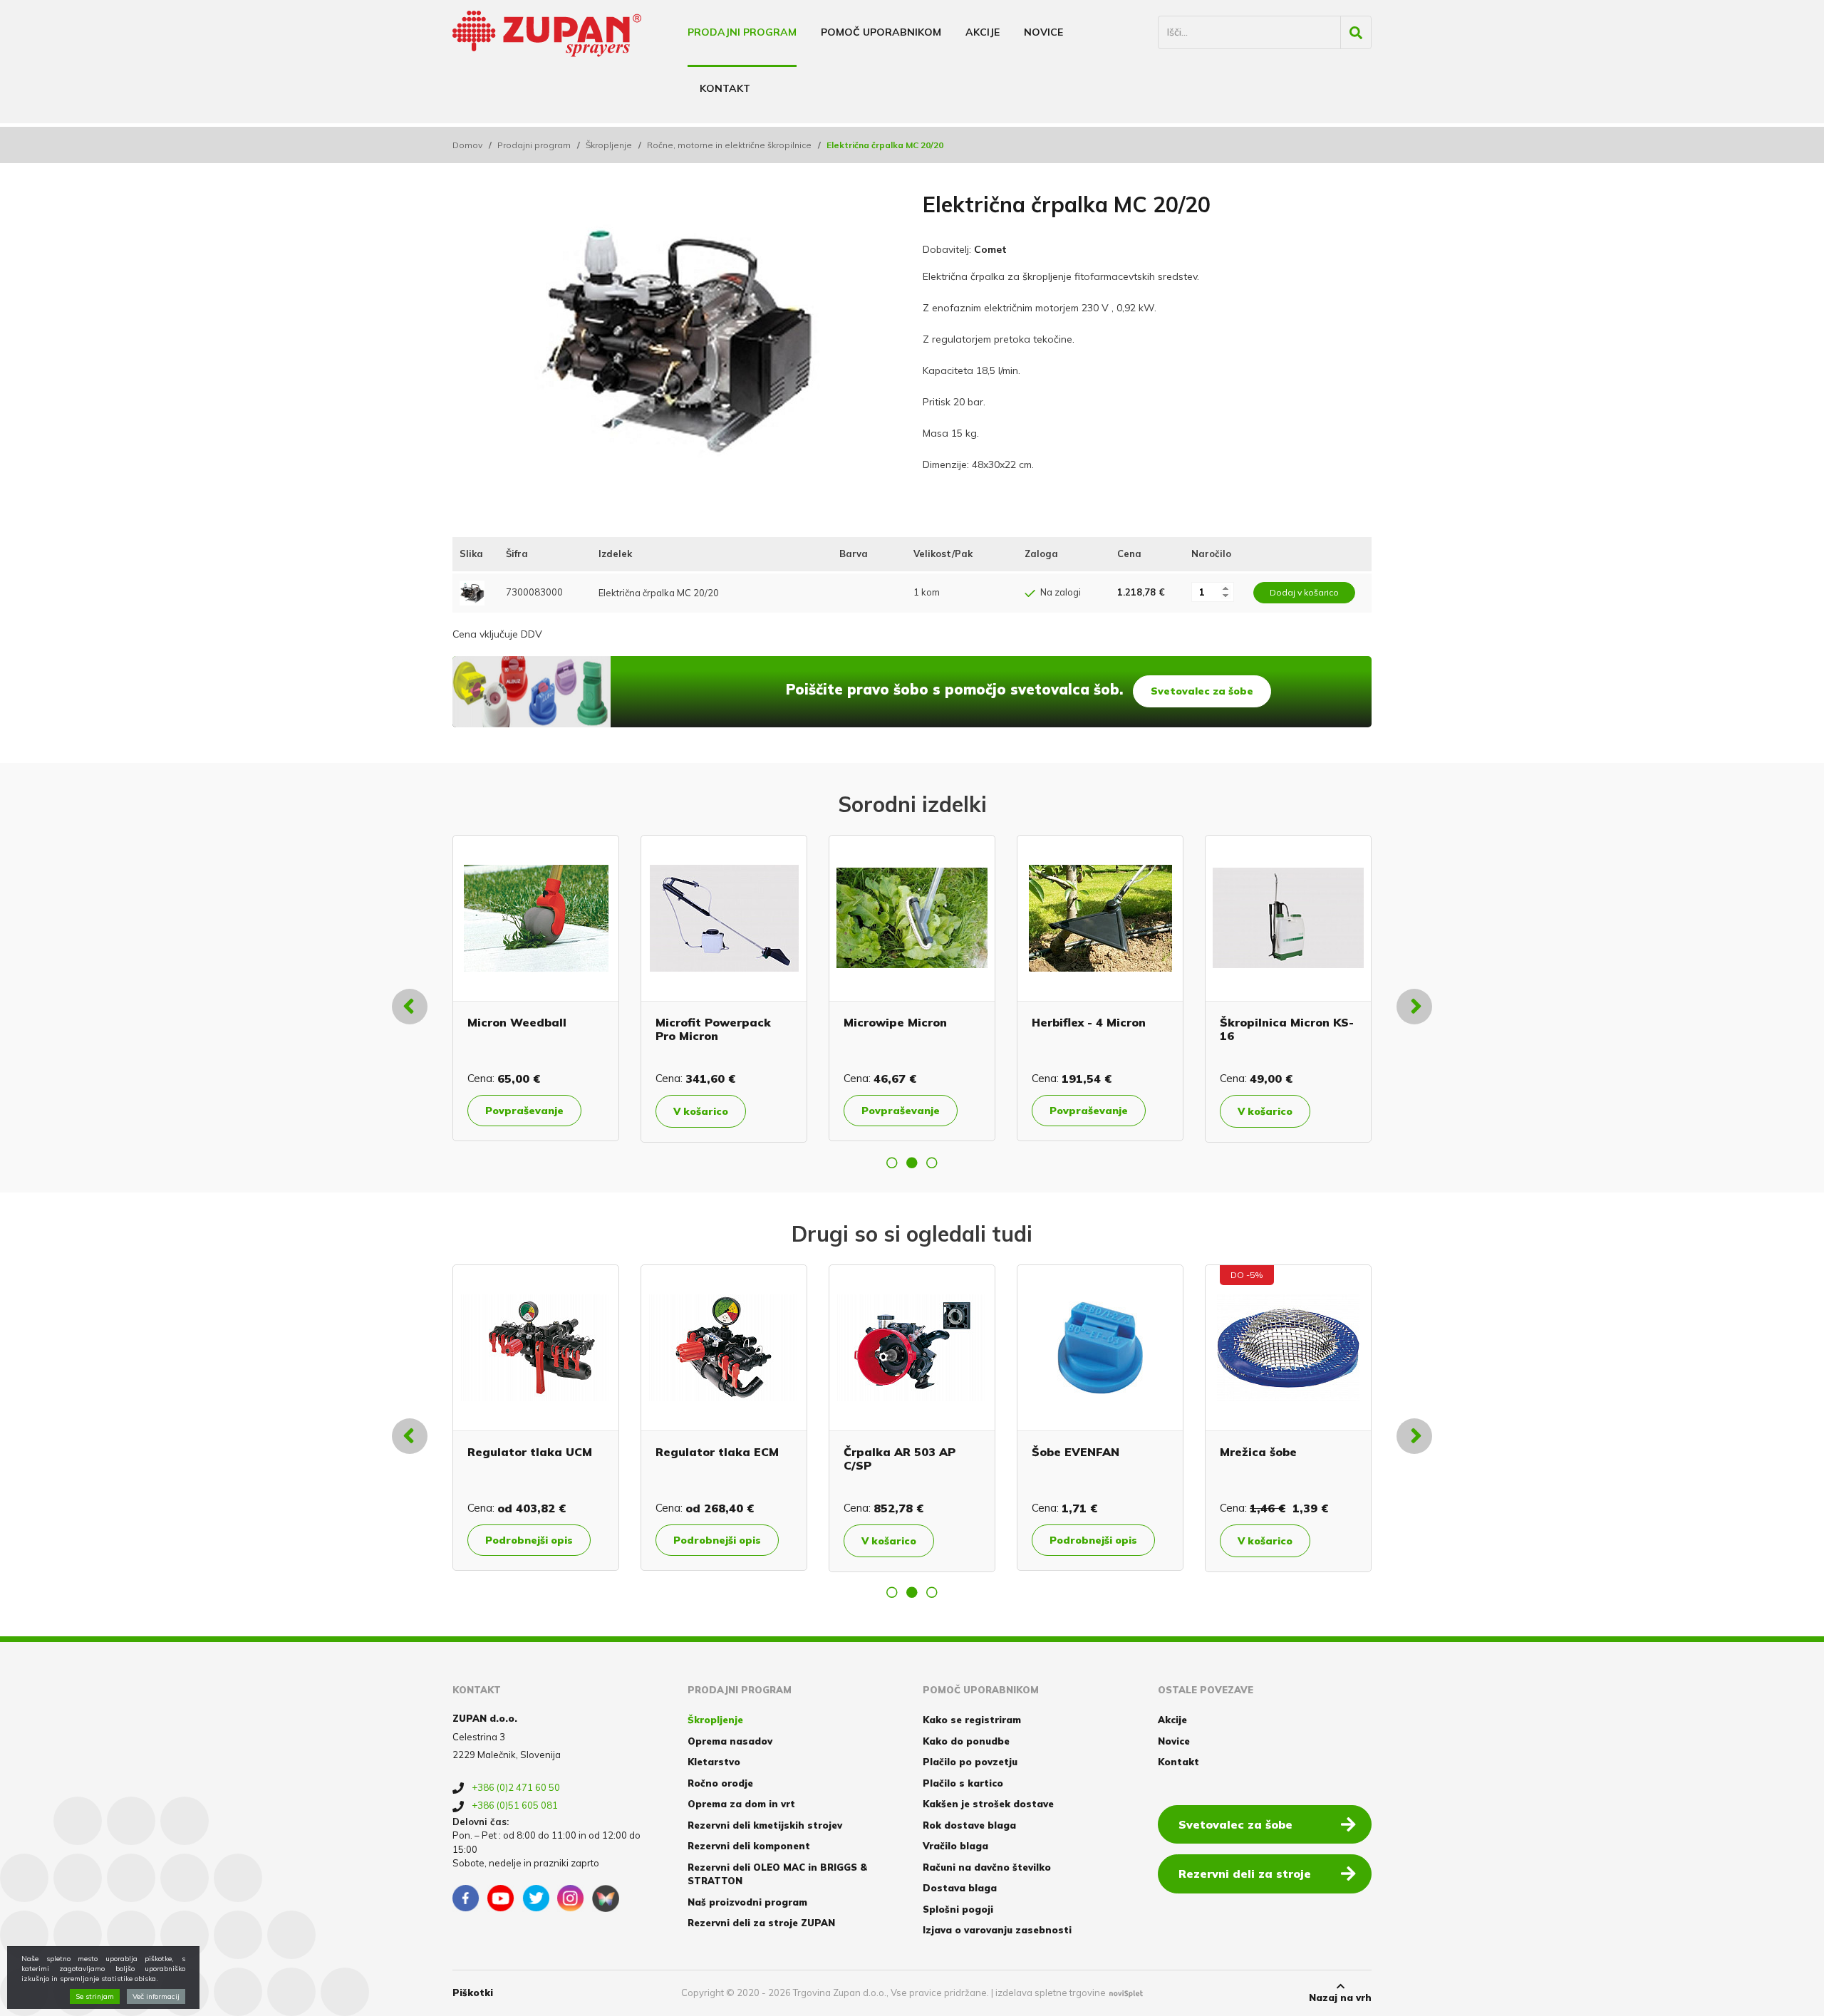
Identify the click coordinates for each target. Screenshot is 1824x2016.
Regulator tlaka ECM (538, 1452)
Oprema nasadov (730, 1741)
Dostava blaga (960, 1888)
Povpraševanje (543, 1111)
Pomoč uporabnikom (881, 32)
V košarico (907, 1111)
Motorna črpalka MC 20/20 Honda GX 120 (1299, 1029)
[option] (554, 988)
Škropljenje (609, 145)
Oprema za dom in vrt (741, 1804)
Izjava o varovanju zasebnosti (997, 1930)
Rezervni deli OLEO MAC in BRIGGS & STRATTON (777, 1874)
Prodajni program (742, 32)
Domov (467, 145)
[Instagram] (571, 1898)
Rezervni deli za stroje (1245, 1874)
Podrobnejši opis (538, 1540)
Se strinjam (95, 1996)
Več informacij (156, 1996)
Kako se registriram (972, 1720)
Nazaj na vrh (1340, 1997)
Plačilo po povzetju (970, 1762)
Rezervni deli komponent (749, 1846)
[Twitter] (536, 1898)
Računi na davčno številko (987, 1867)
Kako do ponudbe (966, 1741)
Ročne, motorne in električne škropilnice (729, 145)
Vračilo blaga (955, 1846)
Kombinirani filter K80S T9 (1297, 1459)
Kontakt (725, 88)
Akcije (983, 32)
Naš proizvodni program (747, 1902)
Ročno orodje (720, 1783)
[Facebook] (466, 1898)
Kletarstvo (714, 1762)
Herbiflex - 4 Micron (731, 1022)
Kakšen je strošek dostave (988, 1804)
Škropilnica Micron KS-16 (929, 1029)
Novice (1043, 32)
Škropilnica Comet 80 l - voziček (1117, 1029)
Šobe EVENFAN (896, 1452)
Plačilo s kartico (963, 1783)
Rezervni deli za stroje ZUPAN (761, 1923)
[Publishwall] (606, 1898)
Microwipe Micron (538, 1022)
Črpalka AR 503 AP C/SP (720, 1459)
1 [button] (892, 1163)
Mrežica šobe (1079, 1452)
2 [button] (912, 1163)
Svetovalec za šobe (1202, 691)
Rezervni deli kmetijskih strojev (765, 1825)
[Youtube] (501, 1898)
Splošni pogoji (958, 1909)
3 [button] (932, 1163)
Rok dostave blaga (969, 1825)
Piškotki (473, 1992)
